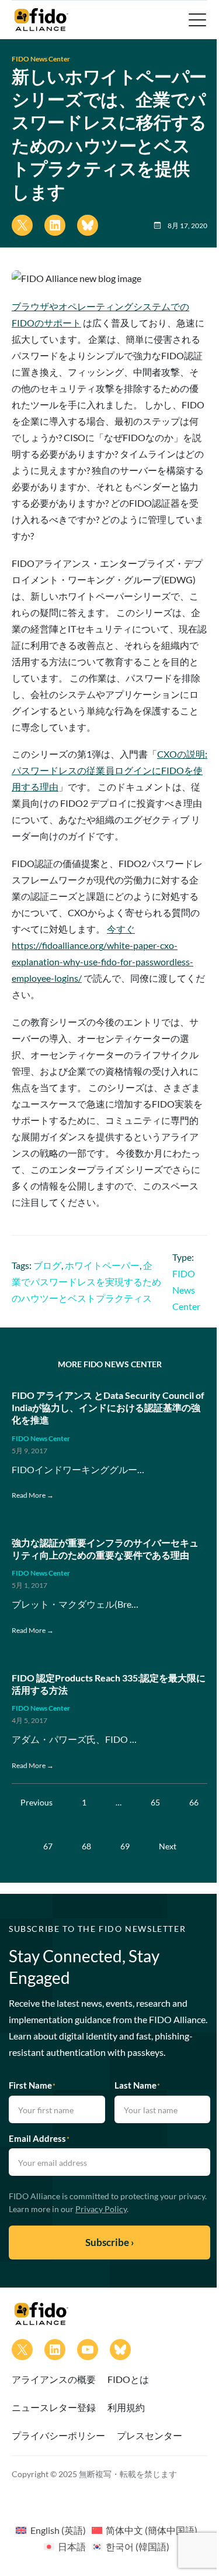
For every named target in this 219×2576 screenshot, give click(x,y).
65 (155, 1802)
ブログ (47, 1265)
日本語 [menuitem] (72, 2546)
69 (125, 1846)
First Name (32, 2085)
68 (86, 1846)
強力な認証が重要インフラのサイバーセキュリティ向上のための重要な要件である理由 (105, 1549)
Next (168, 1846)
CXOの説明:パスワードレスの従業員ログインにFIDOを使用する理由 (109, 770)
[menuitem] (51, 2530)
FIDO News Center (41, 59)
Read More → (33, 1495)
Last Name (137, 2085)
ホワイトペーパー (102, 1265)
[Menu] (196, 20)
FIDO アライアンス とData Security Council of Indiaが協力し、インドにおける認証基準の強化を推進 (108, 1407)
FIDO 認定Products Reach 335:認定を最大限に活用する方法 (109, 1684)
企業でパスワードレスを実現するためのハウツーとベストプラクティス (86, 1282)
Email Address (39, 2138)
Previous (36, 1802)
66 (194, 1802)
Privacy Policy (101, 2209)
